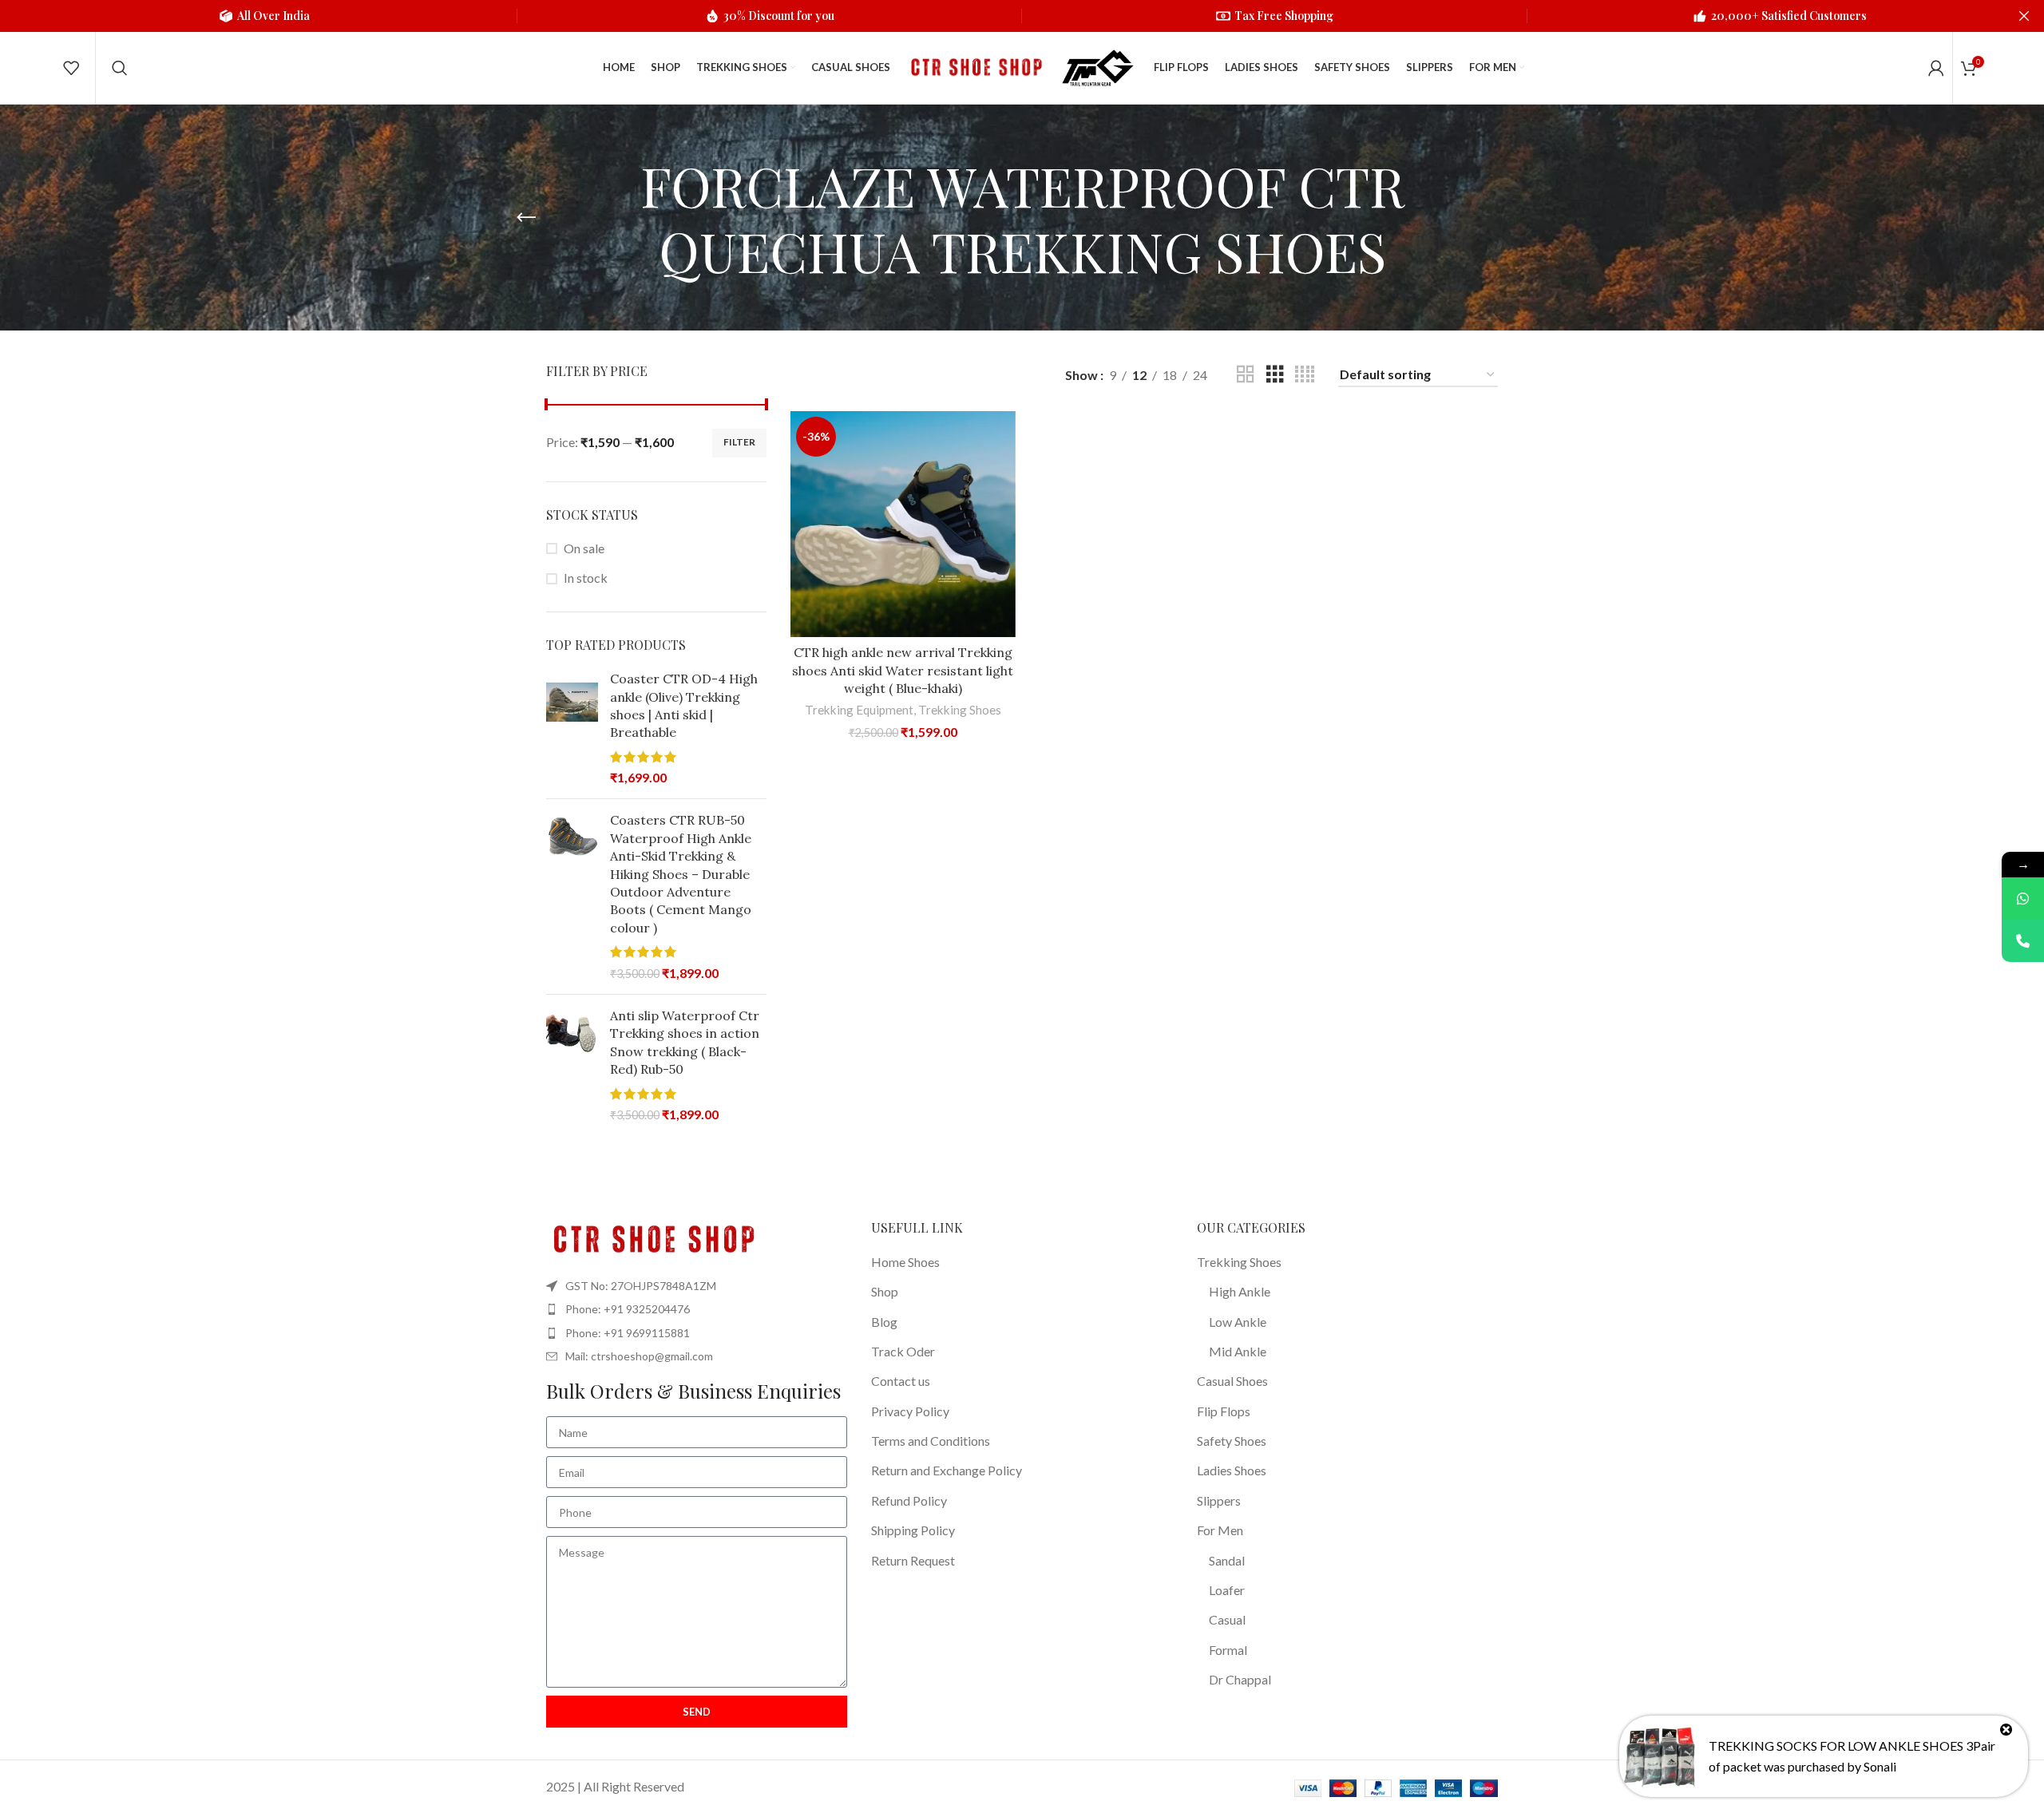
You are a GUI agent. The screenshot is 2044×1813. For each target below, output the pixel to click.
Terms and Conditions (931, 1441)
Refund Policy (909, 1500)
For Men (1220, 1530)
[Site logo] (974, 66)
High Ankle (1240, 1291)
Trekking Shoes (960, 710)
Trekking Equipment (859, 710)
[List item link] (697, 1309)
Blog (884, 1322)
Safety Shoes (1232, 1441)
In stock (586, 578)
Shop (885, 1291)
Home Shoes (905, 1262)
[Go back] (526, 218)
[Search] (120, 68)
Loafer (1227, 1590)
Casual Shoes (1232, 1381)
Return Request (913, 1560)
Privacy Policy (910, 1411)
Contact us (901, 1381)
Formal (1228, 1650)
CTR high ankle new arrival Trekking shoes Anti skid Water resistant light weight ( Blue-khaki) (903, 670)
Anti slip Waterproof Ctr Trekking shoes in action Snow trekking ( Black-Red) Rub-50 (685, 1042)
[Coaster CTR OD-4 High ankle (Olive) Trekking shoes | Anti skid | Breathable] (572, 728)
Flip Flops (1224, 1411)
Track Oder (903, 1351)
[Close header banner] (2024, 16)
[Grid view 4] (1305, 375)
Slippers (1219, 1500)
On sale (584, 548)
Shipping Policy (913, 1530)
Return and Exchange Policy (947, 1470)
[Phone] (2023, 941)
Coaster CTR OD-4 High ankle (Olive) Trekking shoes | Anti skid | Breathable (684, 705)
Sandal (1227, 1560)
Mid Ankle (1238, 1351)
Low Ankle (1238, 1322)
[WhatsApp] (2023, 899)
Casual (1227, 1619)
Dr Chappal (1240, 1679)
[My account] (1936, 68)
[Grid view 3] (1275, 375)
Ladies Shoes (1232, 1470)
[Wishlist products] (71, 68)
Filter (739, 442)
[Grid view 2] (1246, 375)
